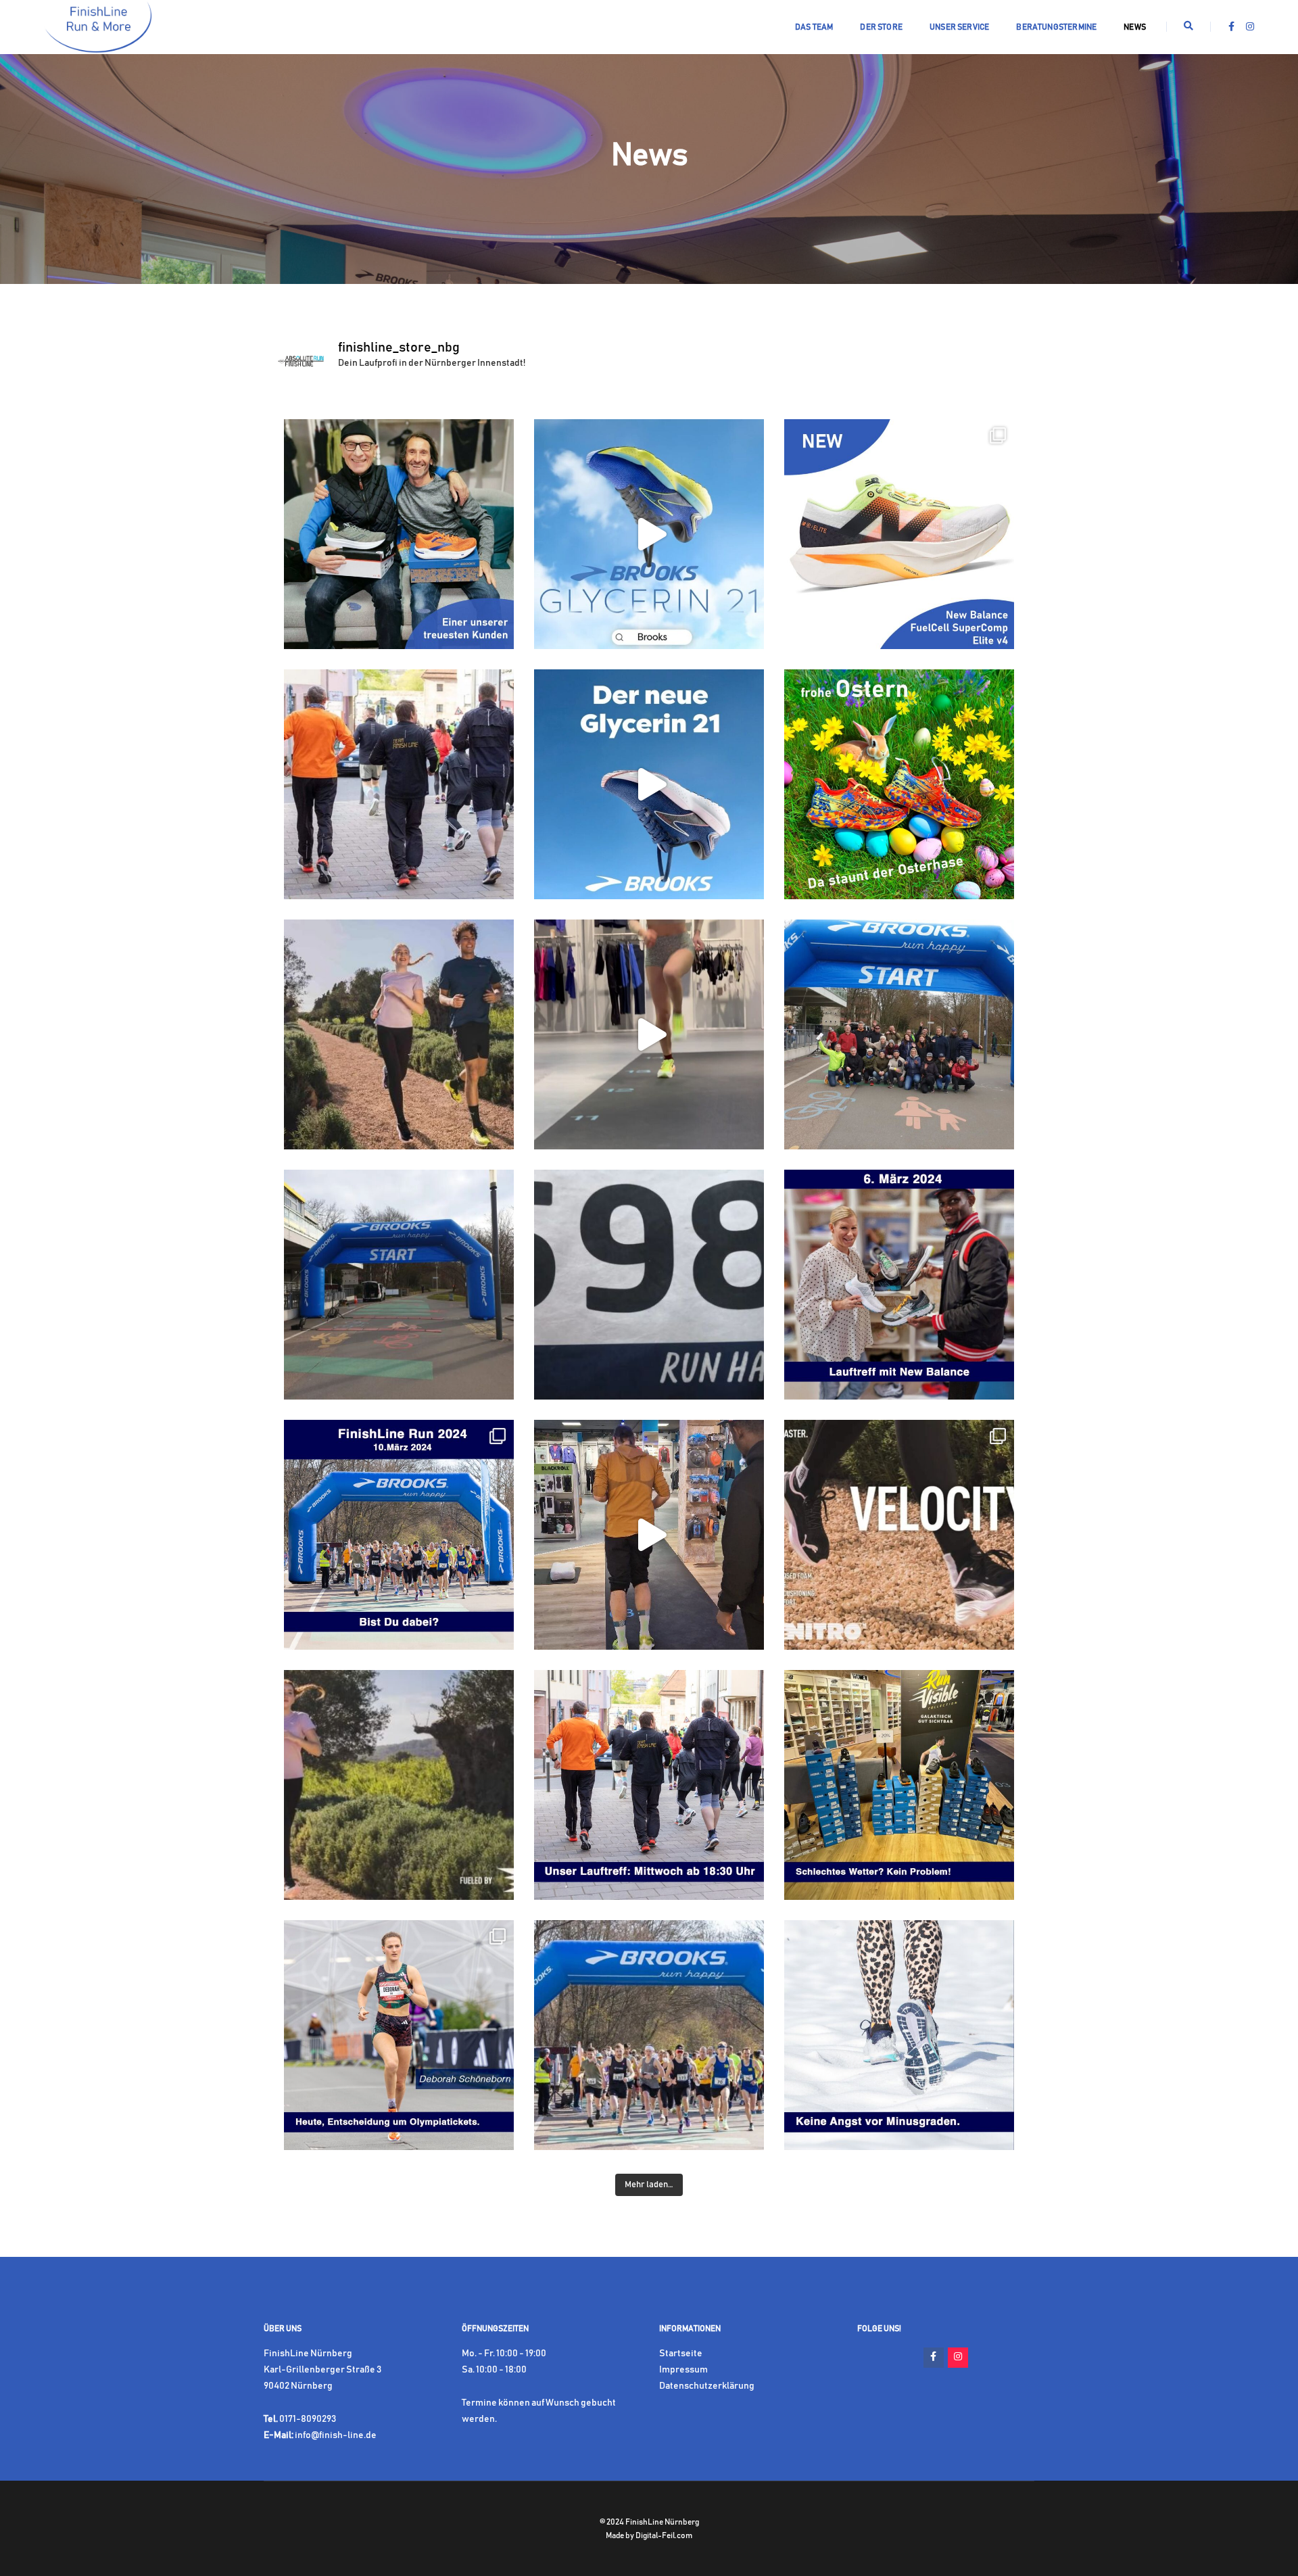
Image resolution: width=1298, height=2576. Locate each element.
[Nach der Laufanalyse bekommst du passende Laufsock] (649, 1535)
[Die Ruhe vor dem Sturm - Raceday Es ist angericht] (399, 1285)
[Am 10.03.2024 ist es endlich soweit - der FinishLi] (399, 1535)
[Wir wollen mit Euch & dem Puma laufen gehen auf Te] (399, 1034)
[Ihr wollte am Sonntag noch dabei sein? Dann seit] (649, 1285)
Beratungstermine (1056, 27)
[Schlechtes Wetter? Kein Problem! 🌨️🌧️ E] (899, 1785)
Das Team (814, 27)
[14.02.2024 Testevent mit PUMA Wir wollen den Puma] (399, 1785)
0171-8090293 (308, 2419)
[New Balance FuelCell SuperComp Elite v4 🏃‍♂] (899, 534)
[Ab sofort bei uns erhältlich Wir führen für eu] (899, 1535)
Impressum (683, 2370)
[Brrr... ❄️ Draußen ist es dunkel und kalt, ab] (649, 1785)
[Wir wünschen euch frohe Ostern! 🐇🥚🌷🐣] (899, 784)
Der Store (881, 27)
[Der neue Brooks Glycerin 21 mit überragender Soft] (649, 534)
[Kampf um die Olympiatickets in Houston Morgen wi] (399, 2035)
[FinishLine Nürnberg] (98, 27)
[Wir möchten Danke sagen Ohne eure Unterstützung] (899, 1034)
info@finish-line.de (336, 2435)
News (1135, 27)
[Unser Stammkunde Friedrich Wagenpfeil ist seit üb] (399, 534)
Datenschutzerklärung (707, 2386)
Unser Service (959, 27)
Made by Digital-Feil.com (649, 2535)
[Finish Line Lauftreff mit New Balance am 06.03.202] (899, 1285)
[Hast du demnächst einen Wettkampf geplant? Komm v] (649, 1034)
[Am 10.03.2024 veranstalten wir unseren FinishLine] (649, 2035)
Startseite (681, 2354)
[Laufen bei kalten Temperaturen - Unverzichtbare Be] (899, 2035)
